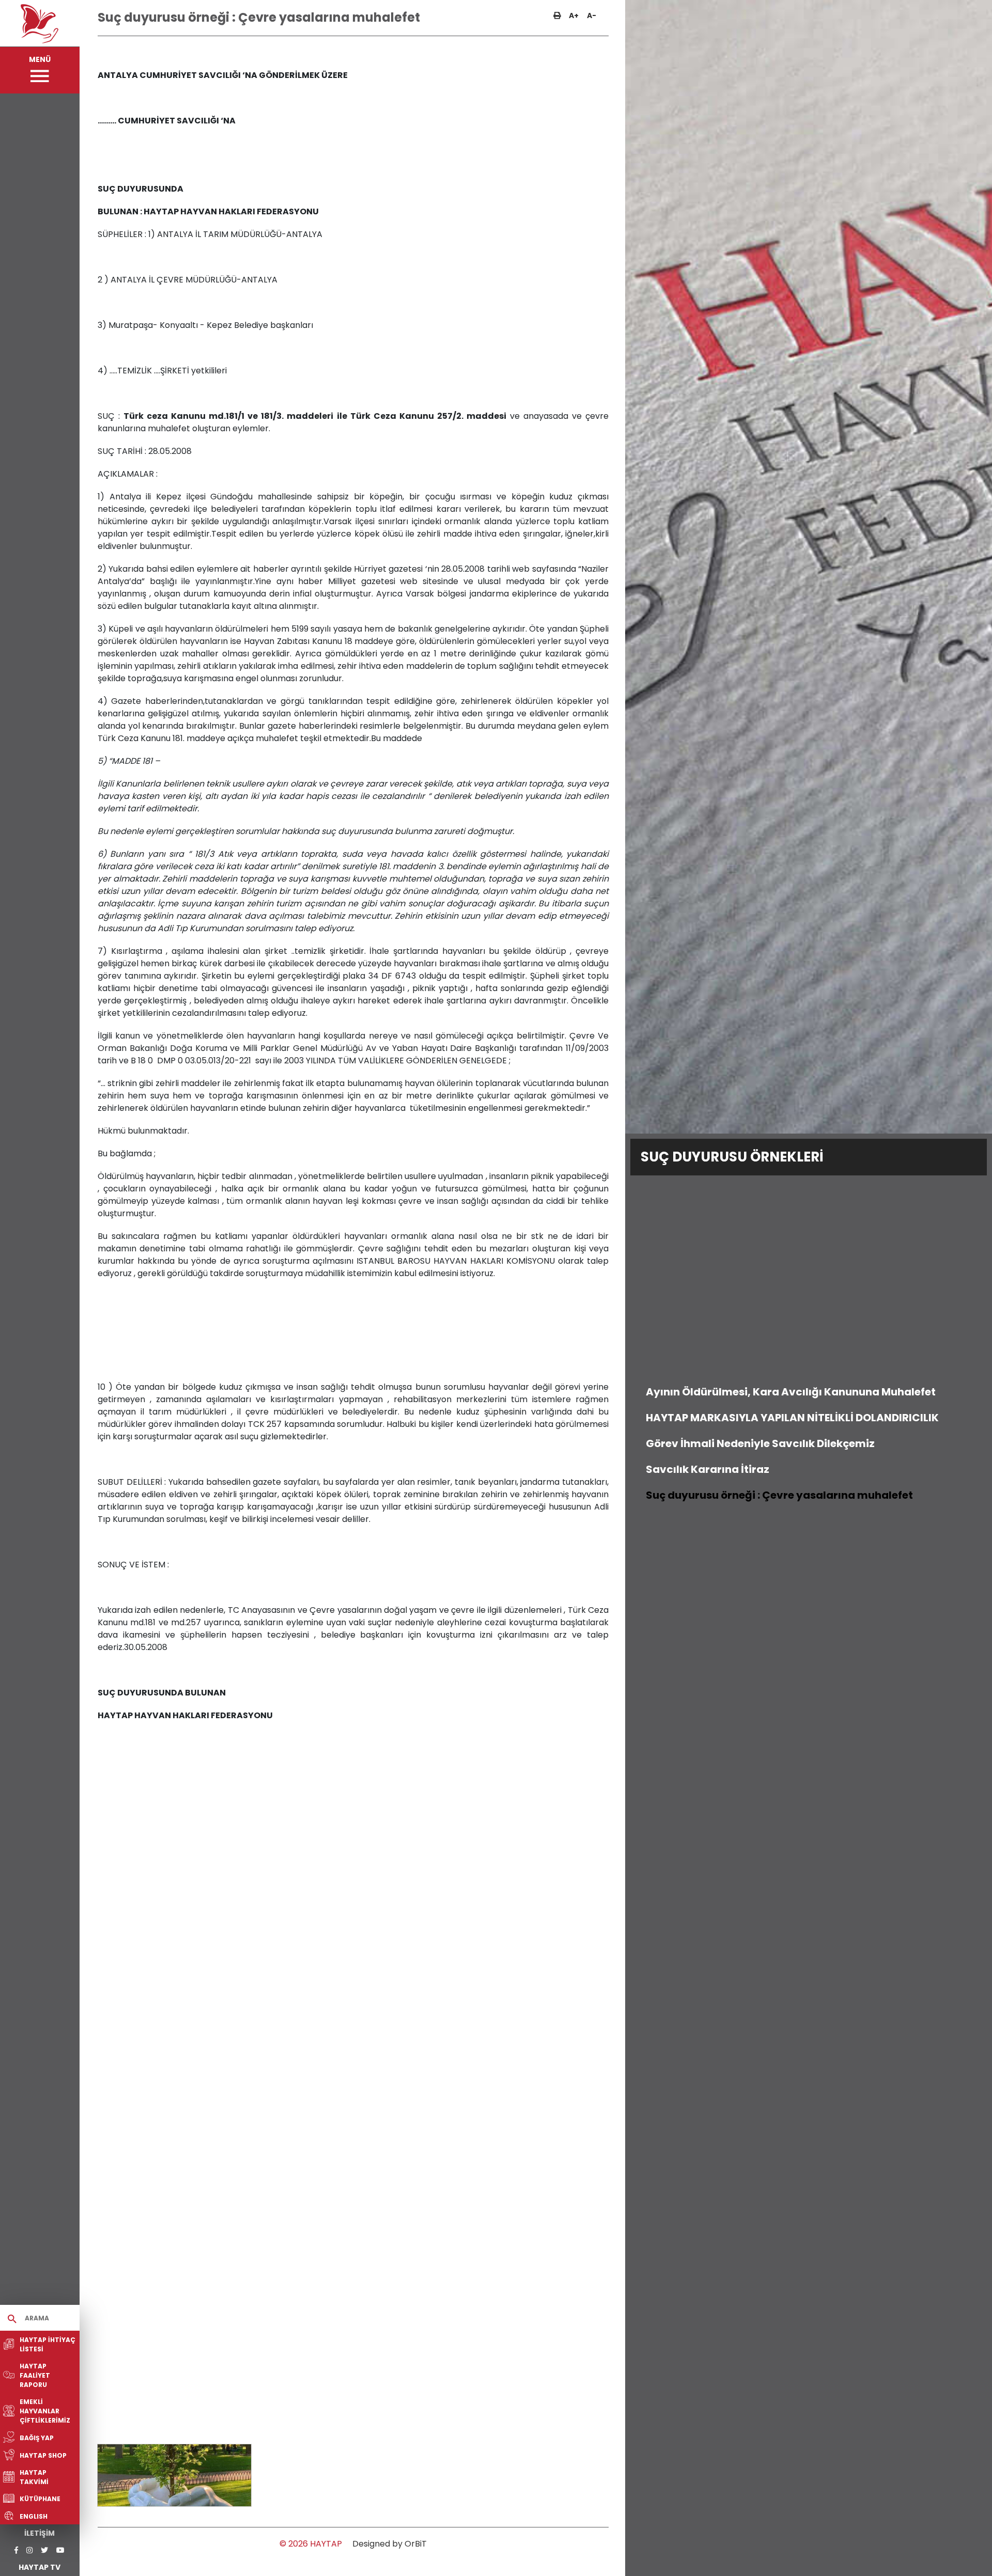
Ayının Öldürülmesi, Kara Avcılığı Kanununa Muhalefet (791, 1392)
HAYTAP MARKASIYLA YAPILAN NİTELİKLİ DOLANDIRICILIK (792, 1418)
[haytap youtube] (60, 2550)
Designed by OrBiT (390, 2544)
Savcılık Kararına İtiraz (708, 1469)
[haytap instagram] (29, 2550)
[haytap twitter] (44, 2550)
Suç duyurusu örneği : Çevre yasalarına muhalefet (779, 1495)
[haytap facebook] (16, 2550)
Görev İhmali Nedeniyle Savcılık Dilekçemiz (760, 1443)
